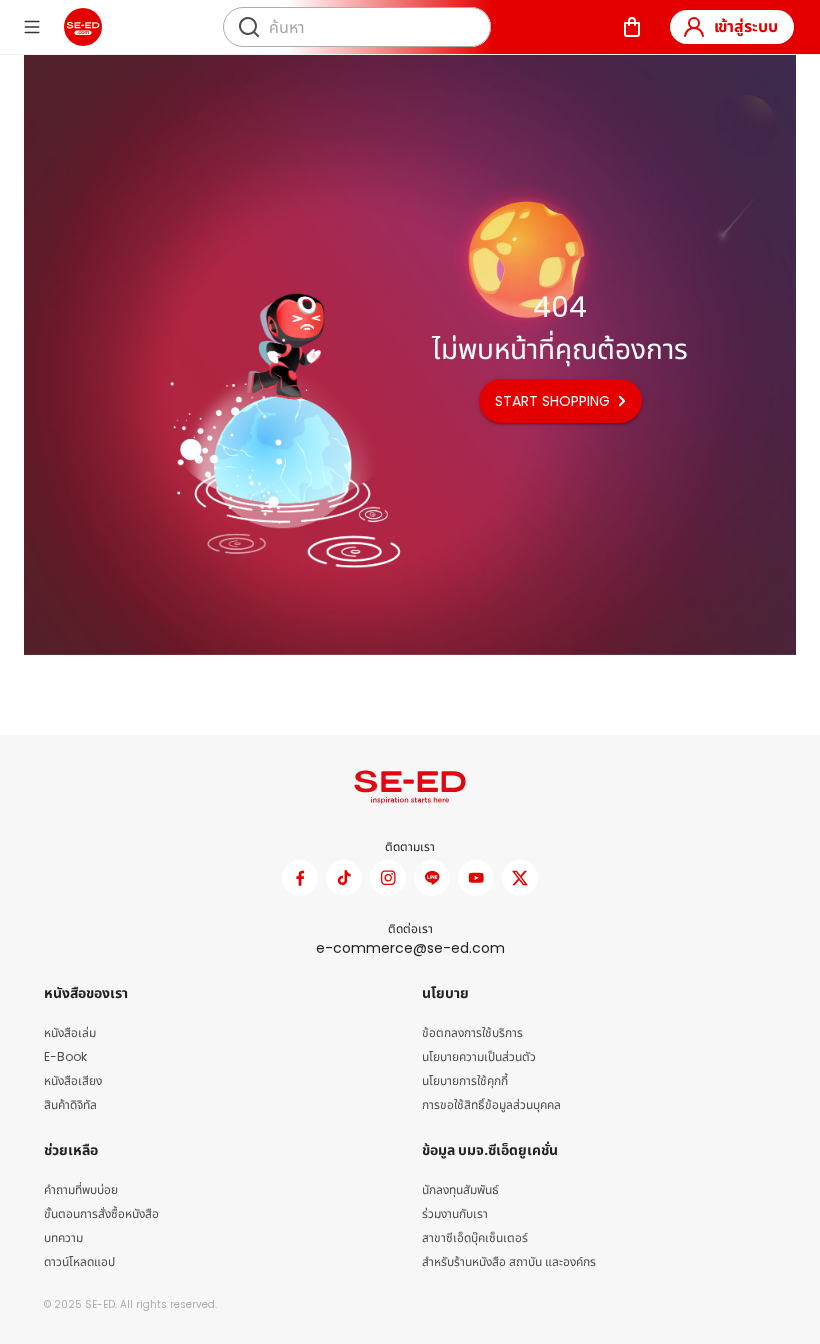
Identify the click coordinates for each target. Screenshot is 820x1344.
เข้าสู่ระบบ (746, 26)
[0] (632, 27)
